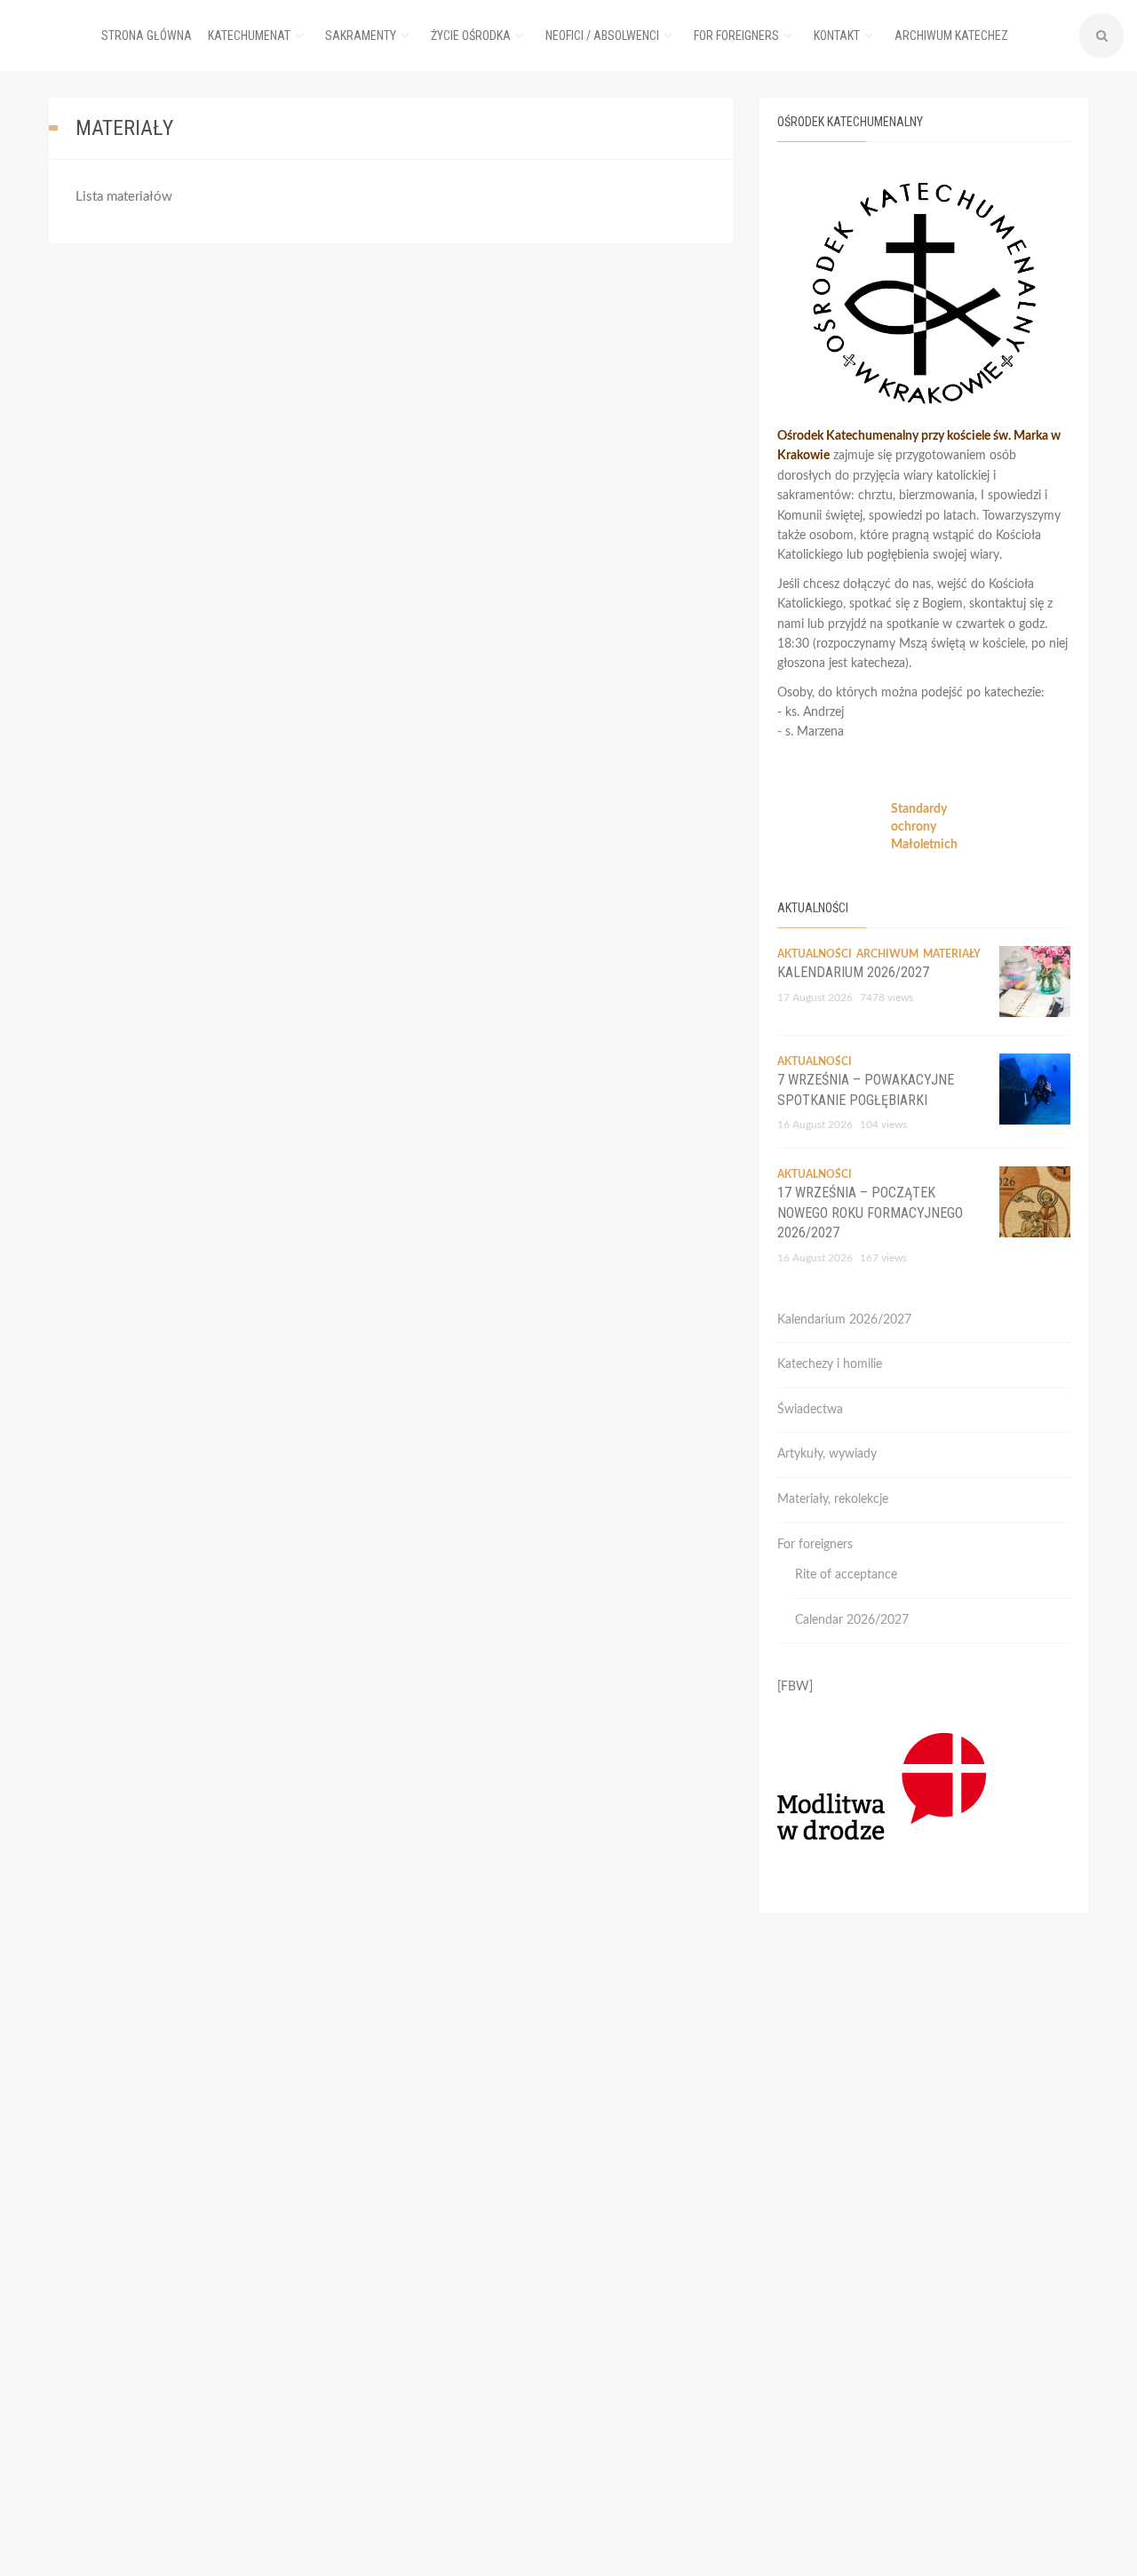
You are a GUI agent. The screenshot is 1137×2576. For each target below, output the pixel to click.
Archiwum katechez (951, 36)
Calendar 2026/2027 (852, 1620)
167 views (883, 1258)
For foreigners (736, 36)
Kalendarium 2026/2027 (853, 972)
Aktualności (815, 954)
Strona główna (147, 36)
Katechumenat (249, 36)
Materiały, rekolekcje (833, 1499)
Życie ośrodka (471, 36)
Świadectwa (810, 1410)
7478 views (887, 998)
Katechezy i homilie (830, 1364)
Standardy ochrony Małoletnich (924, 827)
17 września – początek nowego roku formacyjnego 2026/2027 (870, 1212)
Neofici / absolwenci (602, 36)
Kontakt (837, 36)
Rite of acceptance (846, 1575)
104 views (883, 1125)
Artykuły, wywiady (827, 1454)
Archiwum (887, 954)
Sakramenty (361, 36)
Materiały (952, 954)
